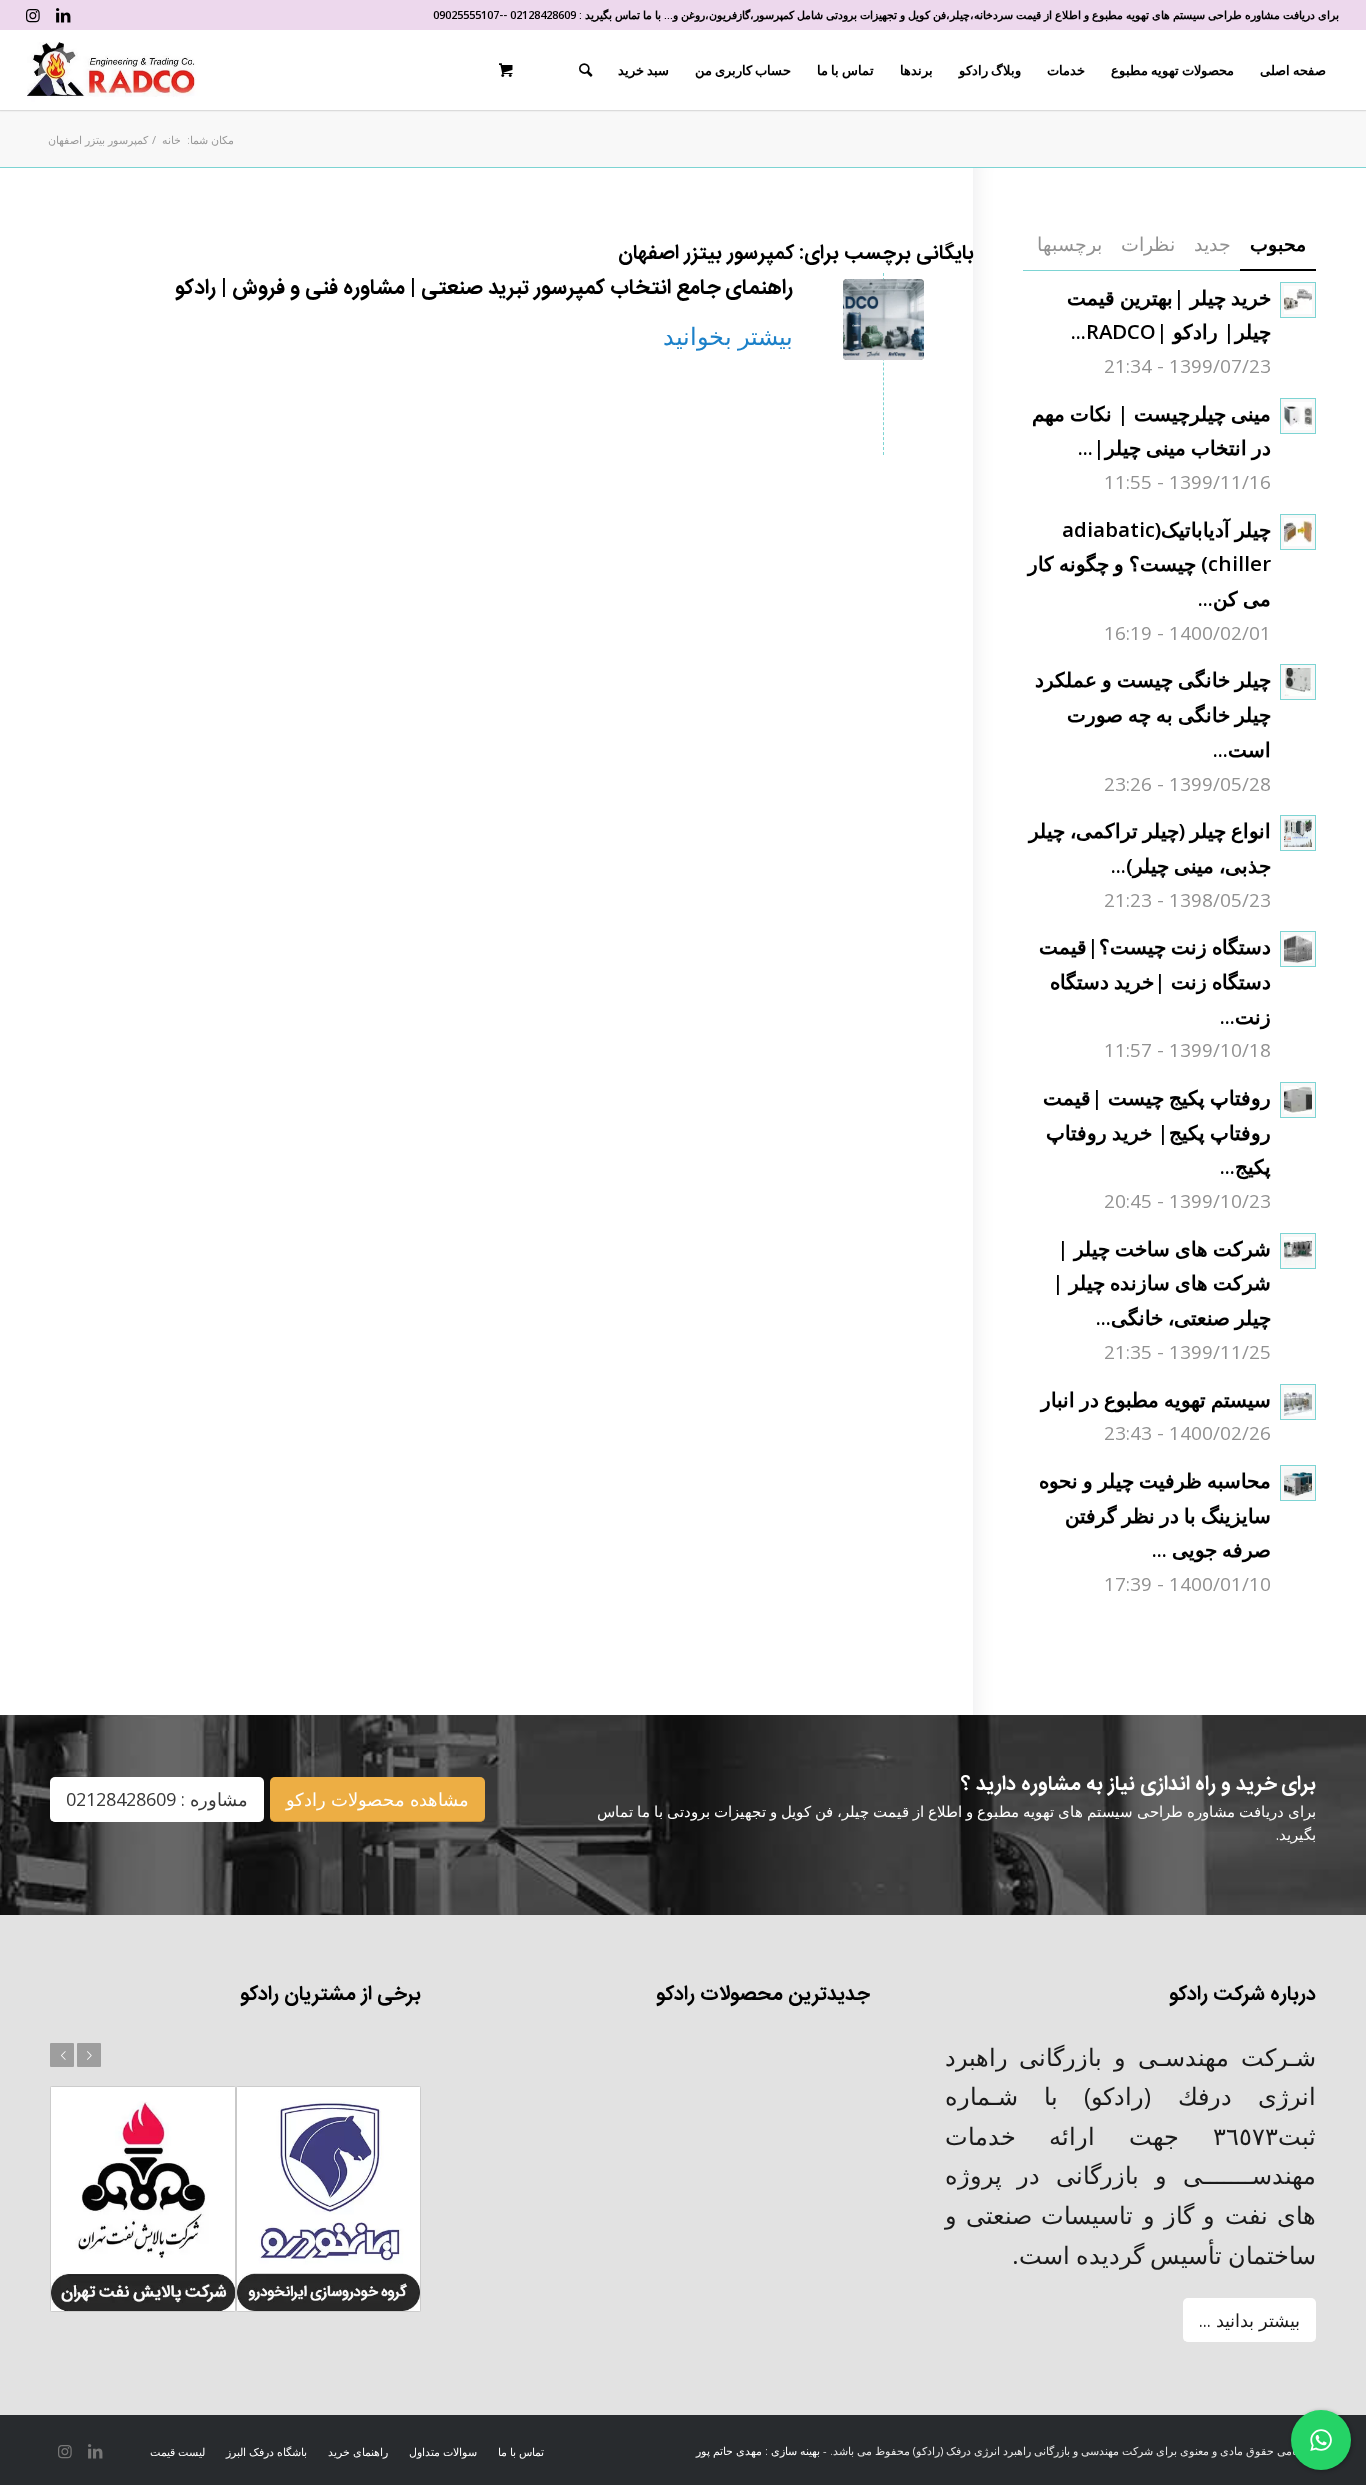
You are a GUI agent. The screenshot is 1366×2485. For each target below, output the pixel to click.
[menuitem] (1293, 70)
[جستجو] (585, 70)
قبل (62, 2055)
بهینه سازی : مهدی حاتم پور (758, 2450)
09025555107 (466, 14)
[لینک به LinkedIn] (63, 15)
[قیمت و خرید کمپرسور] (883, 319)
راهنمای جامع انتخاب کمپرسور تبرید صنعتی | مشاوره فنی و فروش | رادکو (484, 288)
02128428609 (543, 14)
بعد (89, 2055)
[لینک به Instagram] (33, 15)
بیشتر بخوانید (728, 335)
